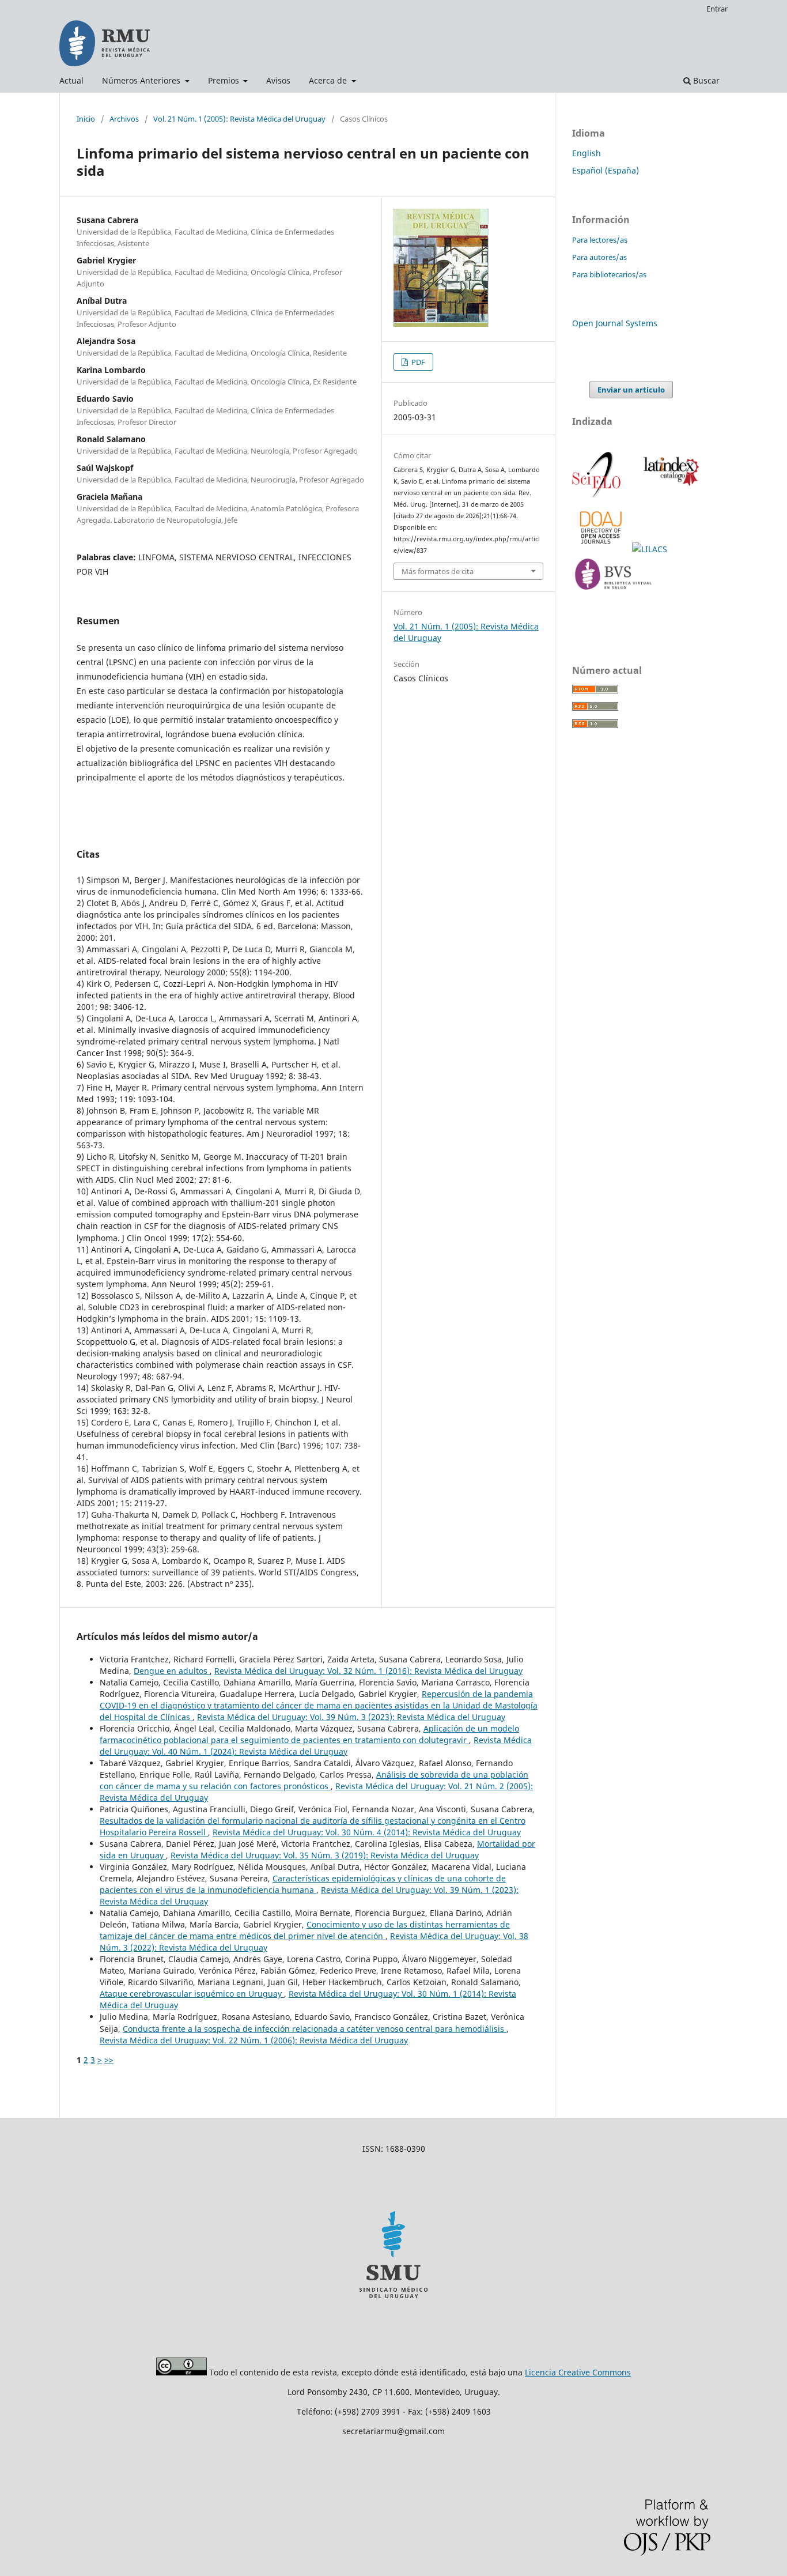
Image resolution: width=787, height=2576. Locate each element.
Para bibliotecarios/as (609, 274)
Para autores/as (599, 257)
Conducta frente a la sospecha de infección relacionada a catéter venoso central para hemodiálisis (315, 2029)
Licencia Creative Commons (578, 2372)
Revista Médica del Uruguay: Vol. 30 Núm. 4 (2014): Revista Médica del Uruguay (367, 1832)
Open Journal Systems (615, 323)
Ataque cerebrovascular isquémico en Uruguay (192, 1994)
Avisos (278, 80)
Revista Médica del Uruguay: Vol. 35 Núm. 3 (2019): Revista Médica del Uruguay (325, 1855)
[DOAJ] (602, 549)
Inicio (86, 119)
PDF (417, 362)
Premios (225, 80)
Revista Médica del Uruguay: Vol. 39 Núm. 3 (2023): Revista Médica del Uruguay (351, 1717)
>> (109, 2060)
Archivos (124, 119)
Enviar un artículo (631, 390)
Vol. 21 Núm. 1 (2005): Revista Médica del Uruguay (239, 119)
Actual (71, 80)
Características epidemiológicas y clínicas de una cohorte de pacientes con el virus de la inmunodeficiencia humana (303, 1884)
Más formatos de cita (438, 571)
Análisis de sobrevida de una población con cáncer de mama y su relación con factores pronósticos (314, 1780)
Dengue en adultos (172, 1671)
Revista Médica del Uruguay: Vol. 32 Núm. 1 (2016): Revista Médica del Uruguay (368, 1671)
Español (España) (606, 170)
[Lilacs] (651, 549)
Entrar (717, 9)
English (587, 153)
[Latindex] (669, 496)
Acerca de (329, 80)
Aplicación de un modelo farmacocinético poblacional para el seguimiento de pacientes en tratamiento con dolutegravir (309, 1734)
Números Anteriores (142, 80)
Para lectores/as (600, 240)
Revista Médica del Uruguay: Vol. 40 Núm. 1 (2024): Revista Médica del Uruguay (316, 1746)
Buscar (705, 80)
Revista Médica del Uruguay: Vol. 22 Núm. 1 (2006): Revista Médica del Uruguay (254, 2040)
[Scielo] (597, 496)
